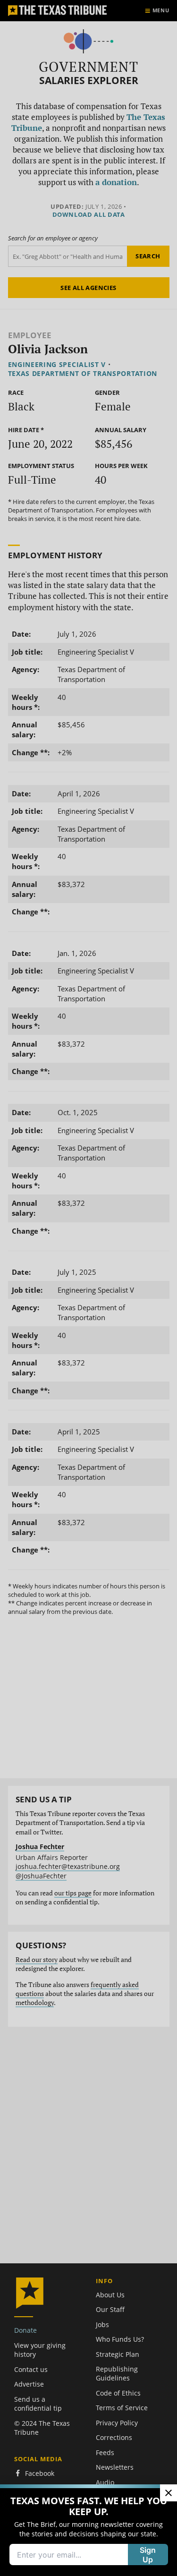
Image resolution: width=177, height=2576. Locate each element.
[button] (88, 1288)
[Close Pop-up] (169, 2493)
